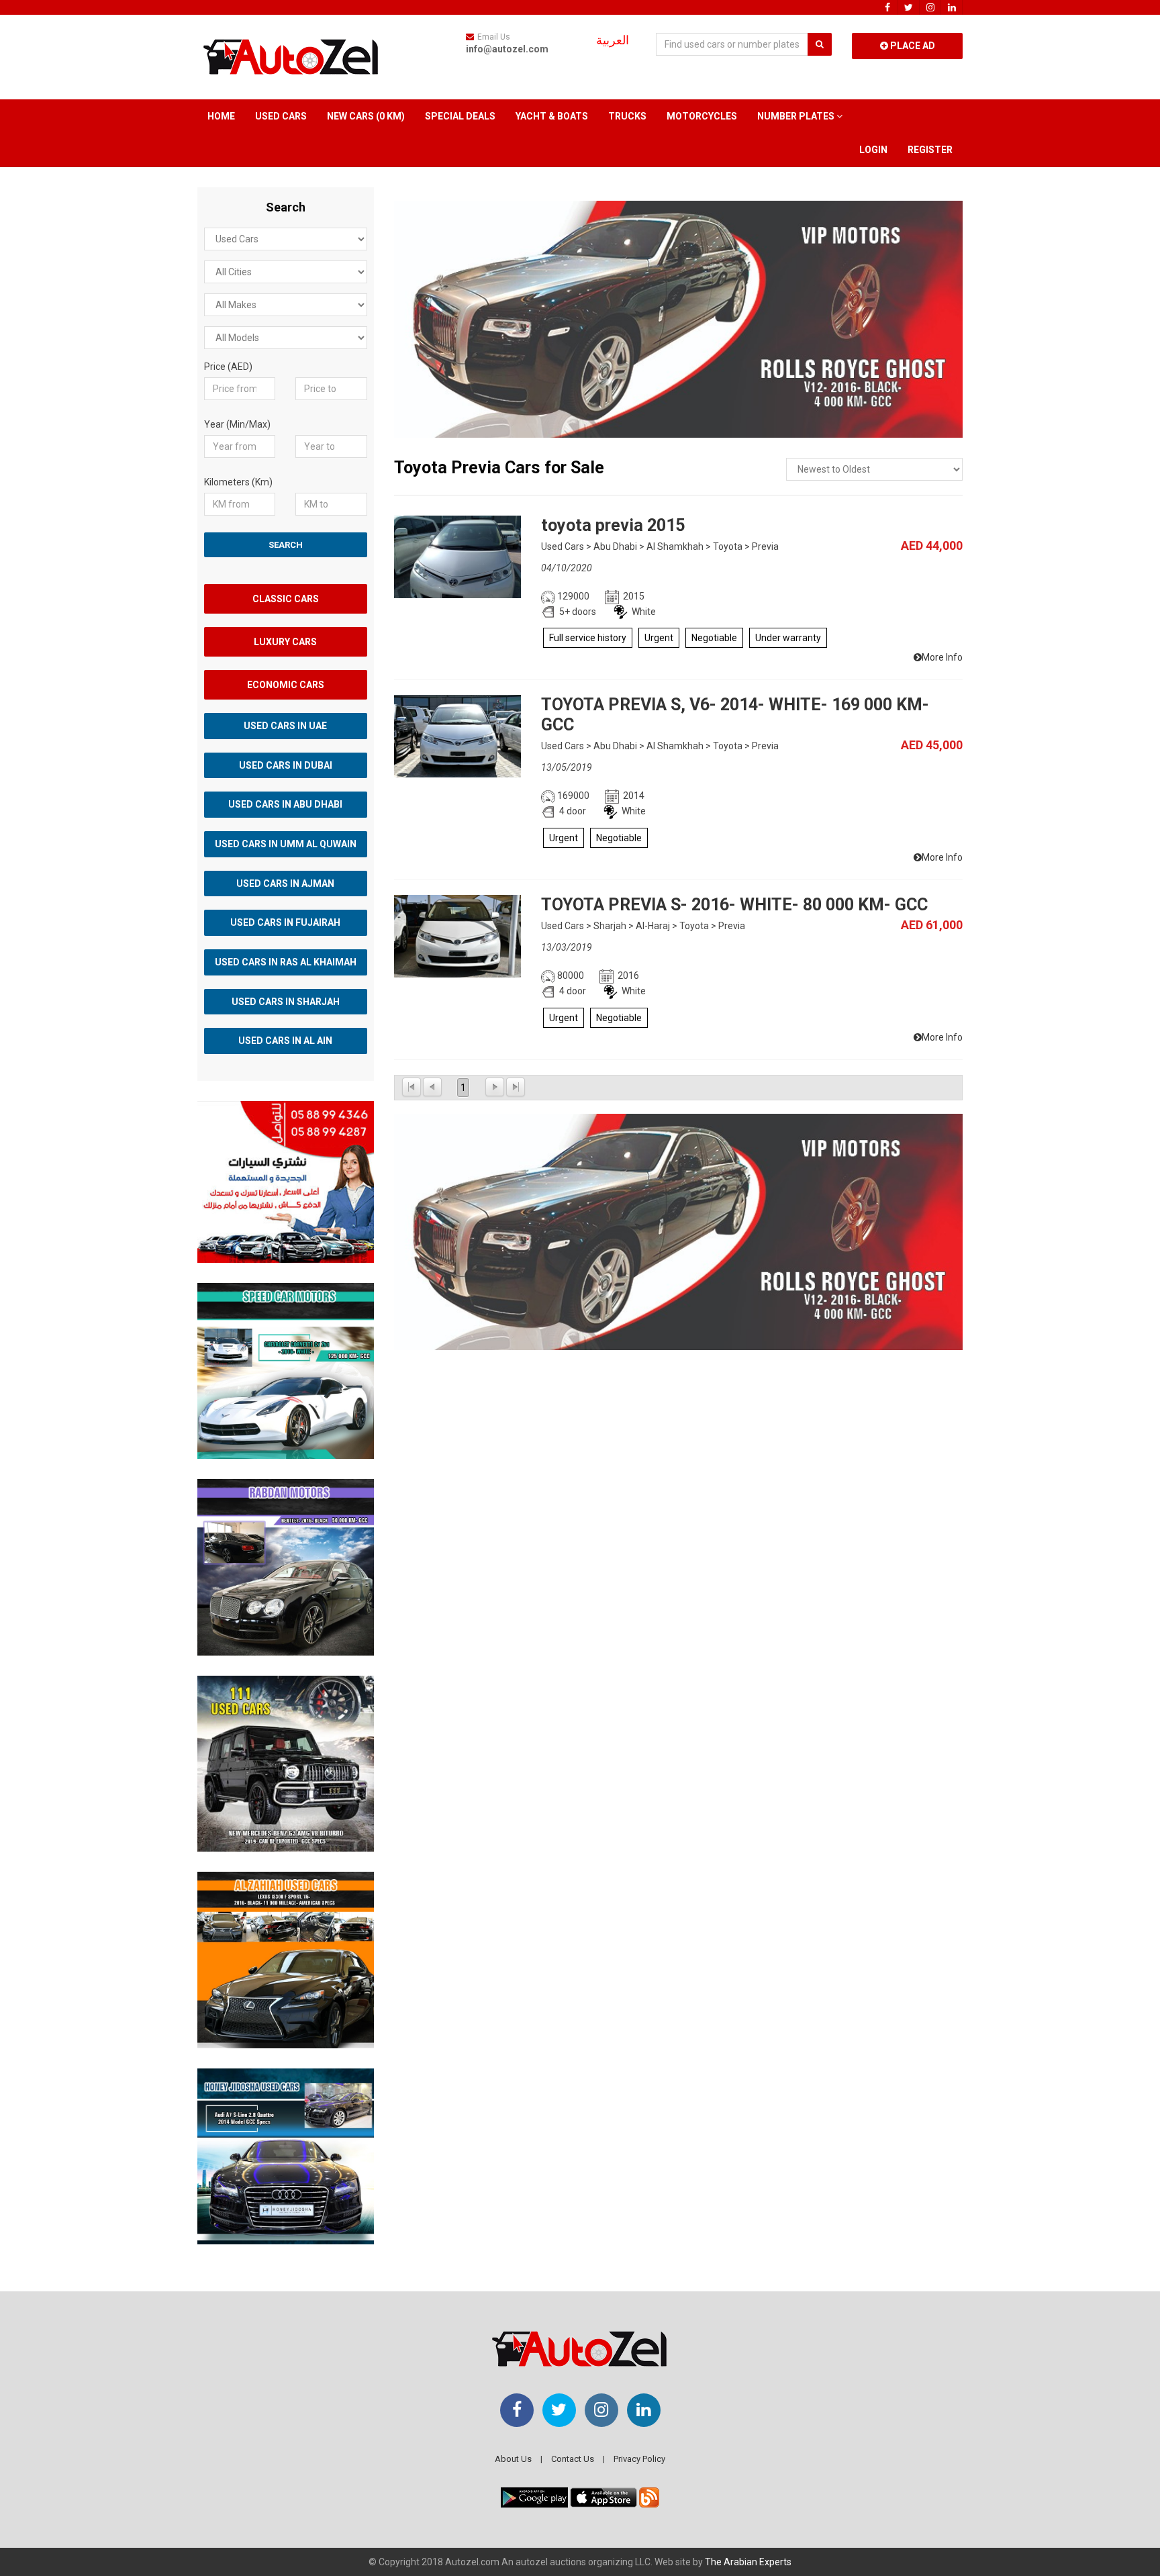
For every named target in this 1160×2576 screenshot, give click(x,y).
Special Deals (460, 116)
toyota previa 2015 (613, 525)
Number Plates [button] (797, 116)
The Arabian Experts (748, 2562)
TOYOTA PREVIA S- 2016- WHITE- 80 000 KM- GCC (734, 905)
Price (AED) (228, 367)
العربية (613, 40)
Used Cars (281, 116)
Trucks (627, 116)
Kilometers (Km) (238, 482)
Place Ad (912, 46)
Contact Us (573, 2459)
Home (221, 116)
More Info (942, 657)
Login (873, 150)
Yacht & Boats (552, 116)
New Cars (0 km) (366, 116)
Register (930, 150)
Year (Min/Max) (237, 424)
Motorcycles (702, 116)
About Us (513, 2459)
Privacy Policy (639, 2459)
